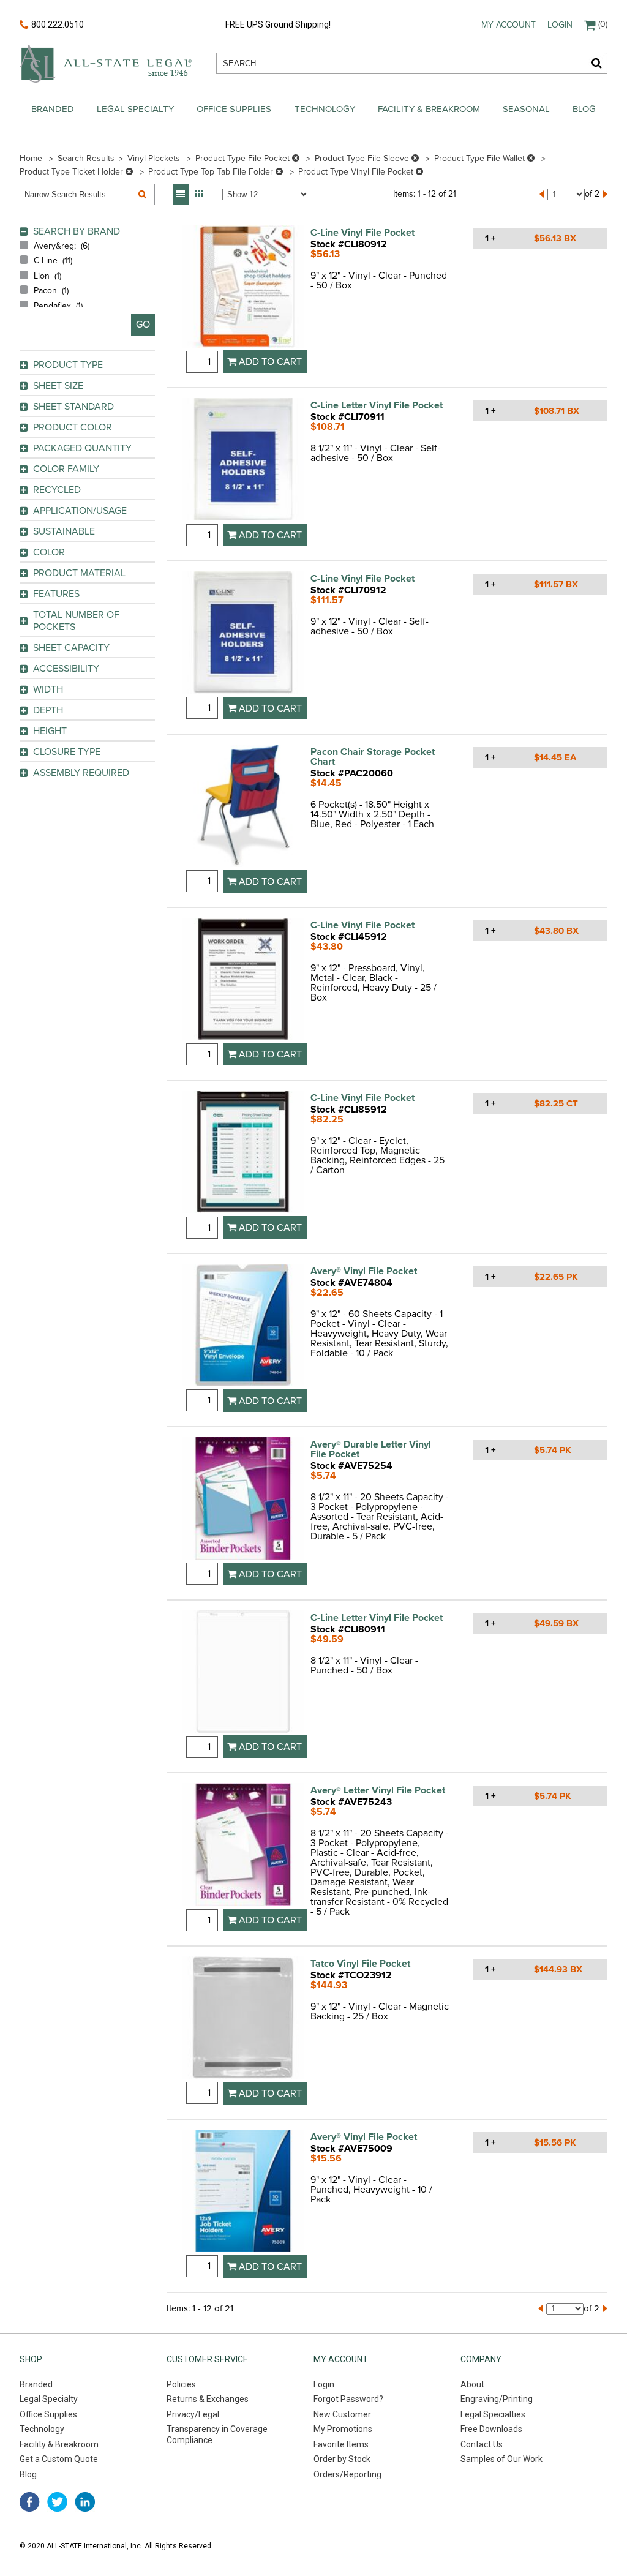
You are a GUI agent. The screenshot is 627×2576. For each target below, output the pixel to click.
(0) (603, 24)
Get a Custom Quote (59, 2459)
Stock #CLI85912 (349, 1110)
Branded (53, 109)
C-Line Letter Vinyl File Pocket (377, 405)
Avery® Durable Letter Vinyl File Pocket (371, 1449)
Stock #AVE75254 (351, 1466)
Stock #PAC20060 (352, 773)
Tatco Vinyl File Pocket (360, 1964)
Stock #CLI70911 (347, 417)
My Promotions (343, 2429)
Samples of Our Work (501, 2459)
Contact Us (482, 2444)
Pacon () (51, 291)
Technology (325, 109)
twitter (57, 2502)
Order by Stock (342, 2459)
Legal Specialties (493, 2414)
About (472, 2384)
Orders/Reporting (347, 2474)
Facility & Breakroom (429, 109)
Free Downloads (491, 2429)
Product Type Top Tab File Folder (212, 172)
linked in (85, 2502)
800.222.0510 (58, 24)
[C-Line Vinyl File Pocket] (243, 288)
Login (560, 25)
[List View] (181, 194)
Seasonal (526, 109)
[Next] (605, 194)
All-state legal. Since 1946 (106, 63)
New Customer (342, 2414)
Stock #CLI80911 (348, 1629)
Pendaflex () (58, 306)
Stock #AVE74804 (351, 1283)
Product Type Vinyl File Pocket (357, 172)
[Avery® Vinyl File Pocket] (243, 1327)
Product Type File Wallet (481, 158)
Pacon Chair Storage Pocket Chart (373, 757)
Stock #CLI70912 (348, 590)
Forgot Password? (348, 2399)
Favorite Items (341, 2444)
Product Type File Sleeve (363, 158)
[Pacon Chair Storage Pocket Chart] (243, 807)
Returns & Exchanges (208, 2399)
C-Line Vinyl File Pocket (362, 233)
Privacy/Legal (193, 2414)
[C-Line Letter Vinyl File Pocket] (243, 461)
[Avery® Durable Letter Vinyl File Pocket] (243, 1500)
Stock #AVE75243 (351, 1802)
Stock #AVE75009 (351, 2149)
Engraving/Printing (497, 2399)
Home (31, 158)
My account (509, 25)
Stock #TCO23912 (351, 1975)
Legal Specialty (135, 109)
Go (143, 325)
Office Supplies (234, 109)
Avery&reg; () (62, 246)
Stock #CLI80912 (349, 244)
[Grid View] (199, 194)
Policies (181, 2384)
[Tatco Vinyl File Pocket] (243, 2019)
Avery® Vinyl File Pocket (364, 1271)
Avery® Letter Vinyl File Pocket (378, 1790)
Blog (584, 109)
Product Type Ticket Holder (73, 172)
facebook (30, 2502)
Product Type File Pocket (244, 158)
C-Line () (53, 261)
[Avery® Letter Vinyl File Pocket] (243, 1846)
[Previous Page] (542, 194)
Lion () (47, 276)
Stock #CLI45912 (349, 937)
